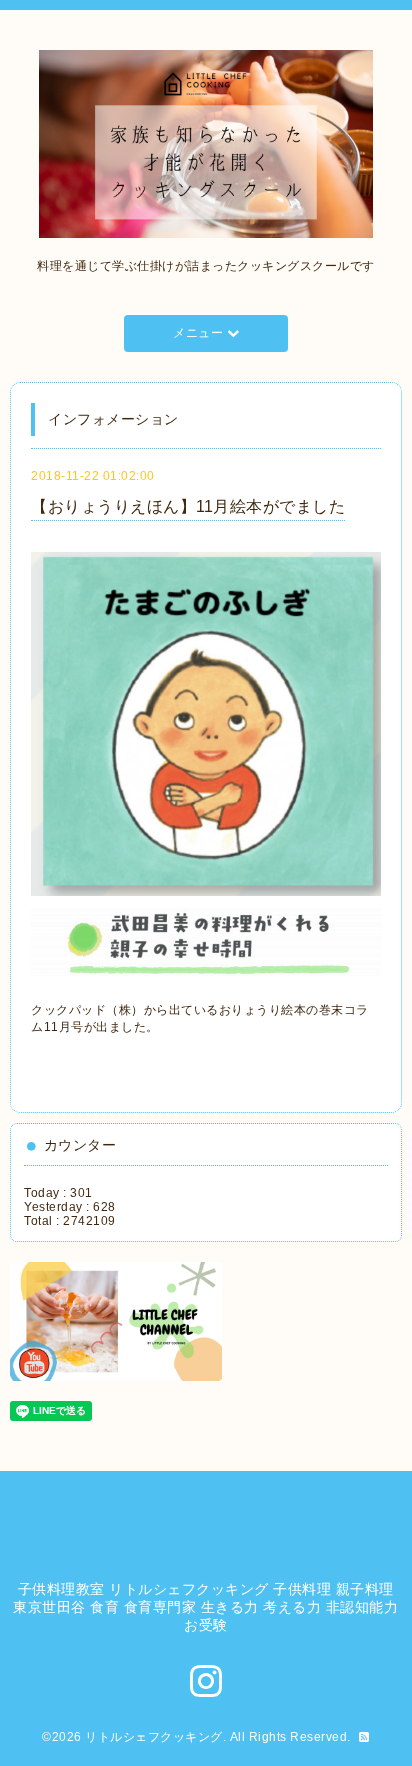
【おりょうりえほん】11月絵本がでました (188, 506)
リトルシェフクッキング (154, 1737)
